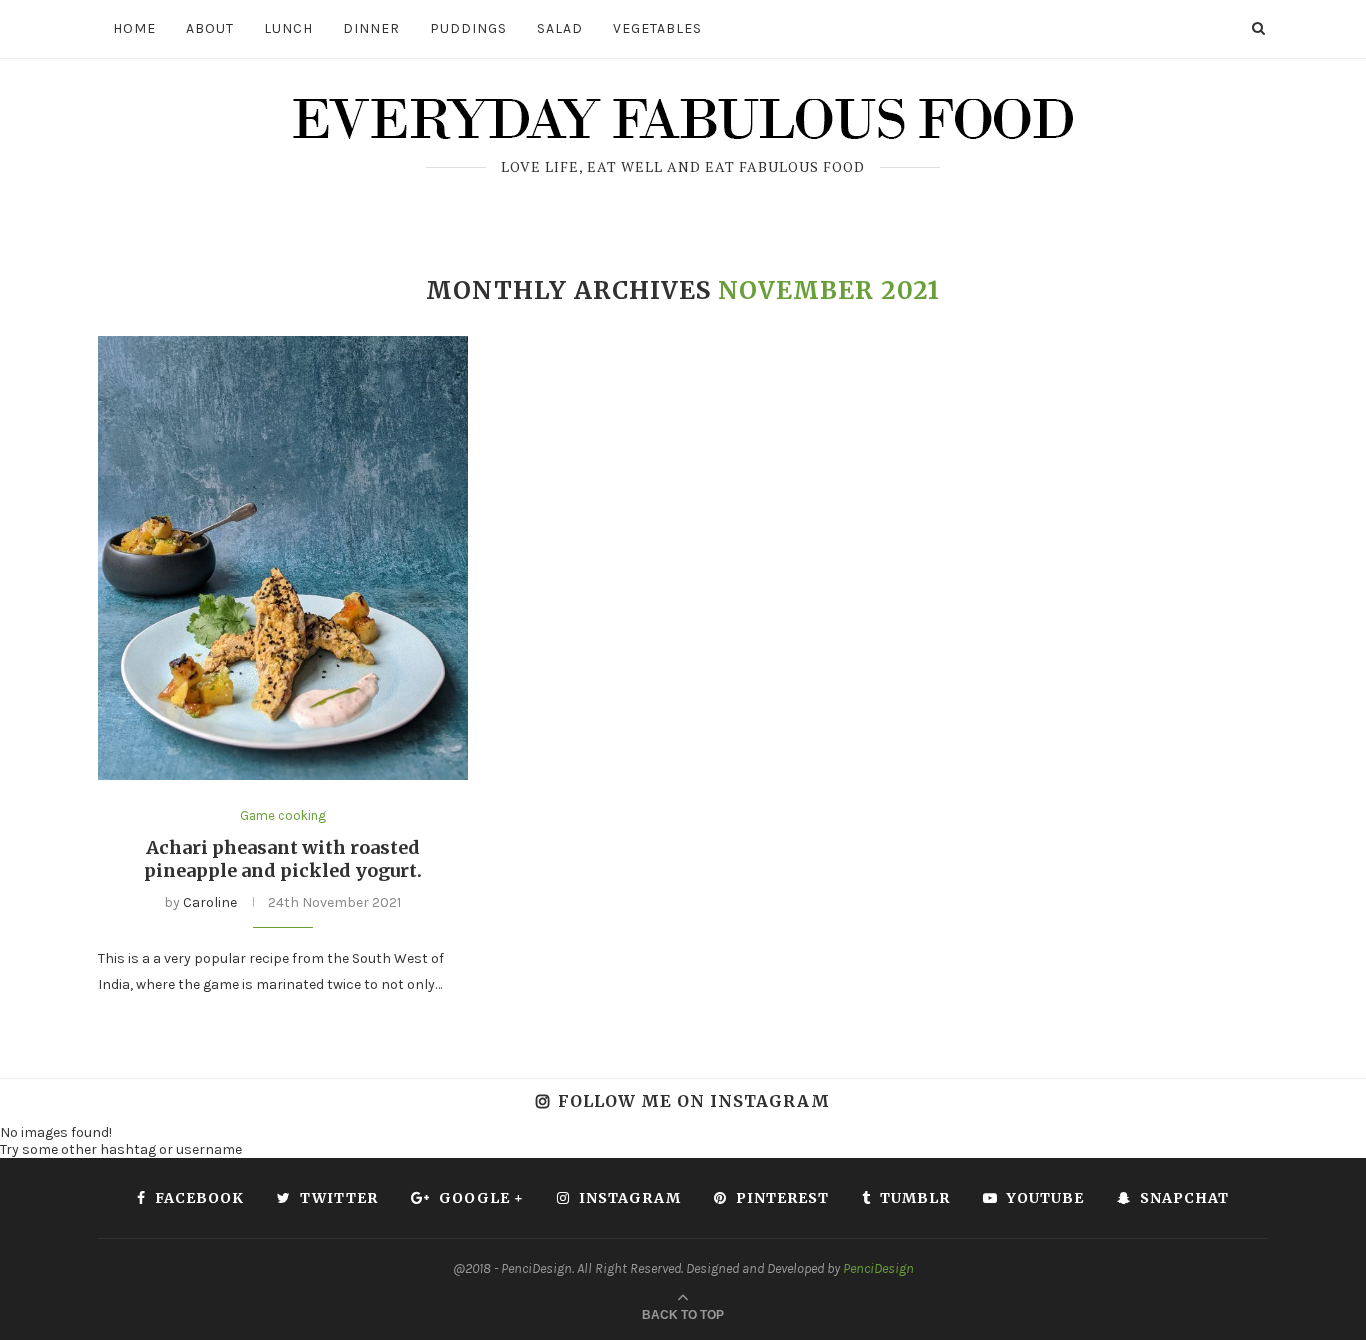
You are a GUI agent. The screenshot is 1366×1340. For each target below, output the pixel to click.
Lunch (288, 28)
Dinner (371, 28)
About (210, 28)
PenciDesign (878, 1268)
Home (134, 28)
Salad (560, 28)
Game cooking (283, 815)
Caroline (210, 902)
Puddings (468, 28)
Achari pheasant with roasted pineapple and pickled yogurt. (283, 859)
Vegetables (657, 28)
